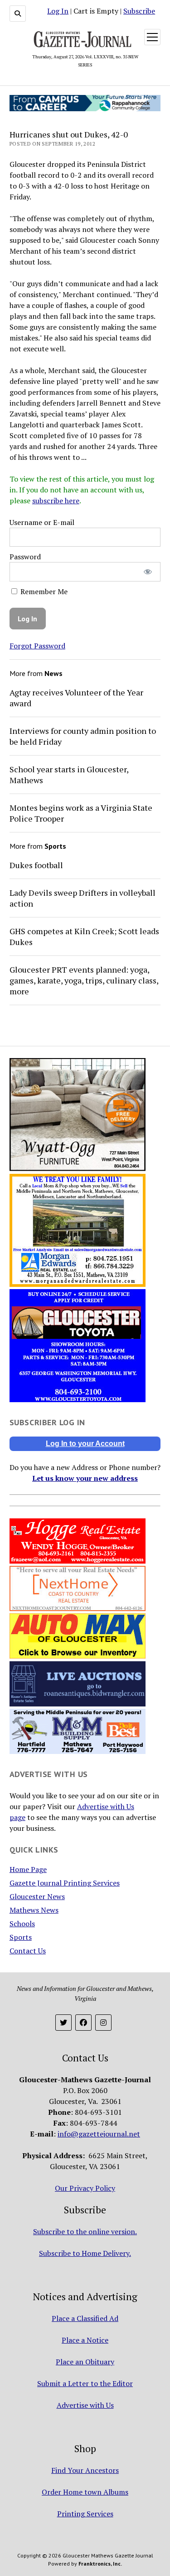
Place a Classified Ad (85, 2318)
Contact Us (28, 1951)
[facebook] (83, 2023)
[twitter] (63, 2023)
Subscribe (139, 11)
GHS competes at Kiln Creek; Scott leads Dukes (84, 936)
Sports (21, 1937)
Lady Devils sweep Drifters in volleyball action (83, 898)
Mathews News (34, 1910)
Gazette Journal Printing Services (65, 1883)
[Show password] (148, 572)
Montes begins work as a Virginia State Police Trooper (81, 813)
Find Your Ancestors (85, 2470)
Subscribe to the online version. (85, 2231)
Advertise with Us (85, 2405)
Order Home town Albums (85, 2492)
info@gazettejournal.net (99, 2134)
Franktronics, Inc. (100, 2564)
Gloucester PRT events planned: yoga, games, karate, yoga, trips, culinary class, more (84, 980)
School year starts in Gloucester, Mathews (69, 775)
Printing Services (85, 2514)
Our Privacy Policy (85, 2188)
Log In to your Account (85, 1444)
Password (25, 557)
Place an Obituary (85, 2362)
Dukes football (36, 865)
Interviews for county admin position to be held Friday (83, 736)
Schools (22, 1924)
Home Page (28, 1869)
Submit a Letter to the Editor (85, 2383)
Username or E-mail (42, 522)
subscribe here (56, 501)
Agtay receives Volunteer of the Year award (76, 698)
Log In (58, 11)
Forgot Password (37, 646)
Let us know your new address (85, 1478)
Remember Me (43, 591)
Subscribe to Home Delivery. (85, 2253)
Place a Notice (85, 2340)
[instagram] (103, 2023)
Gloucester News (37, 1896)
